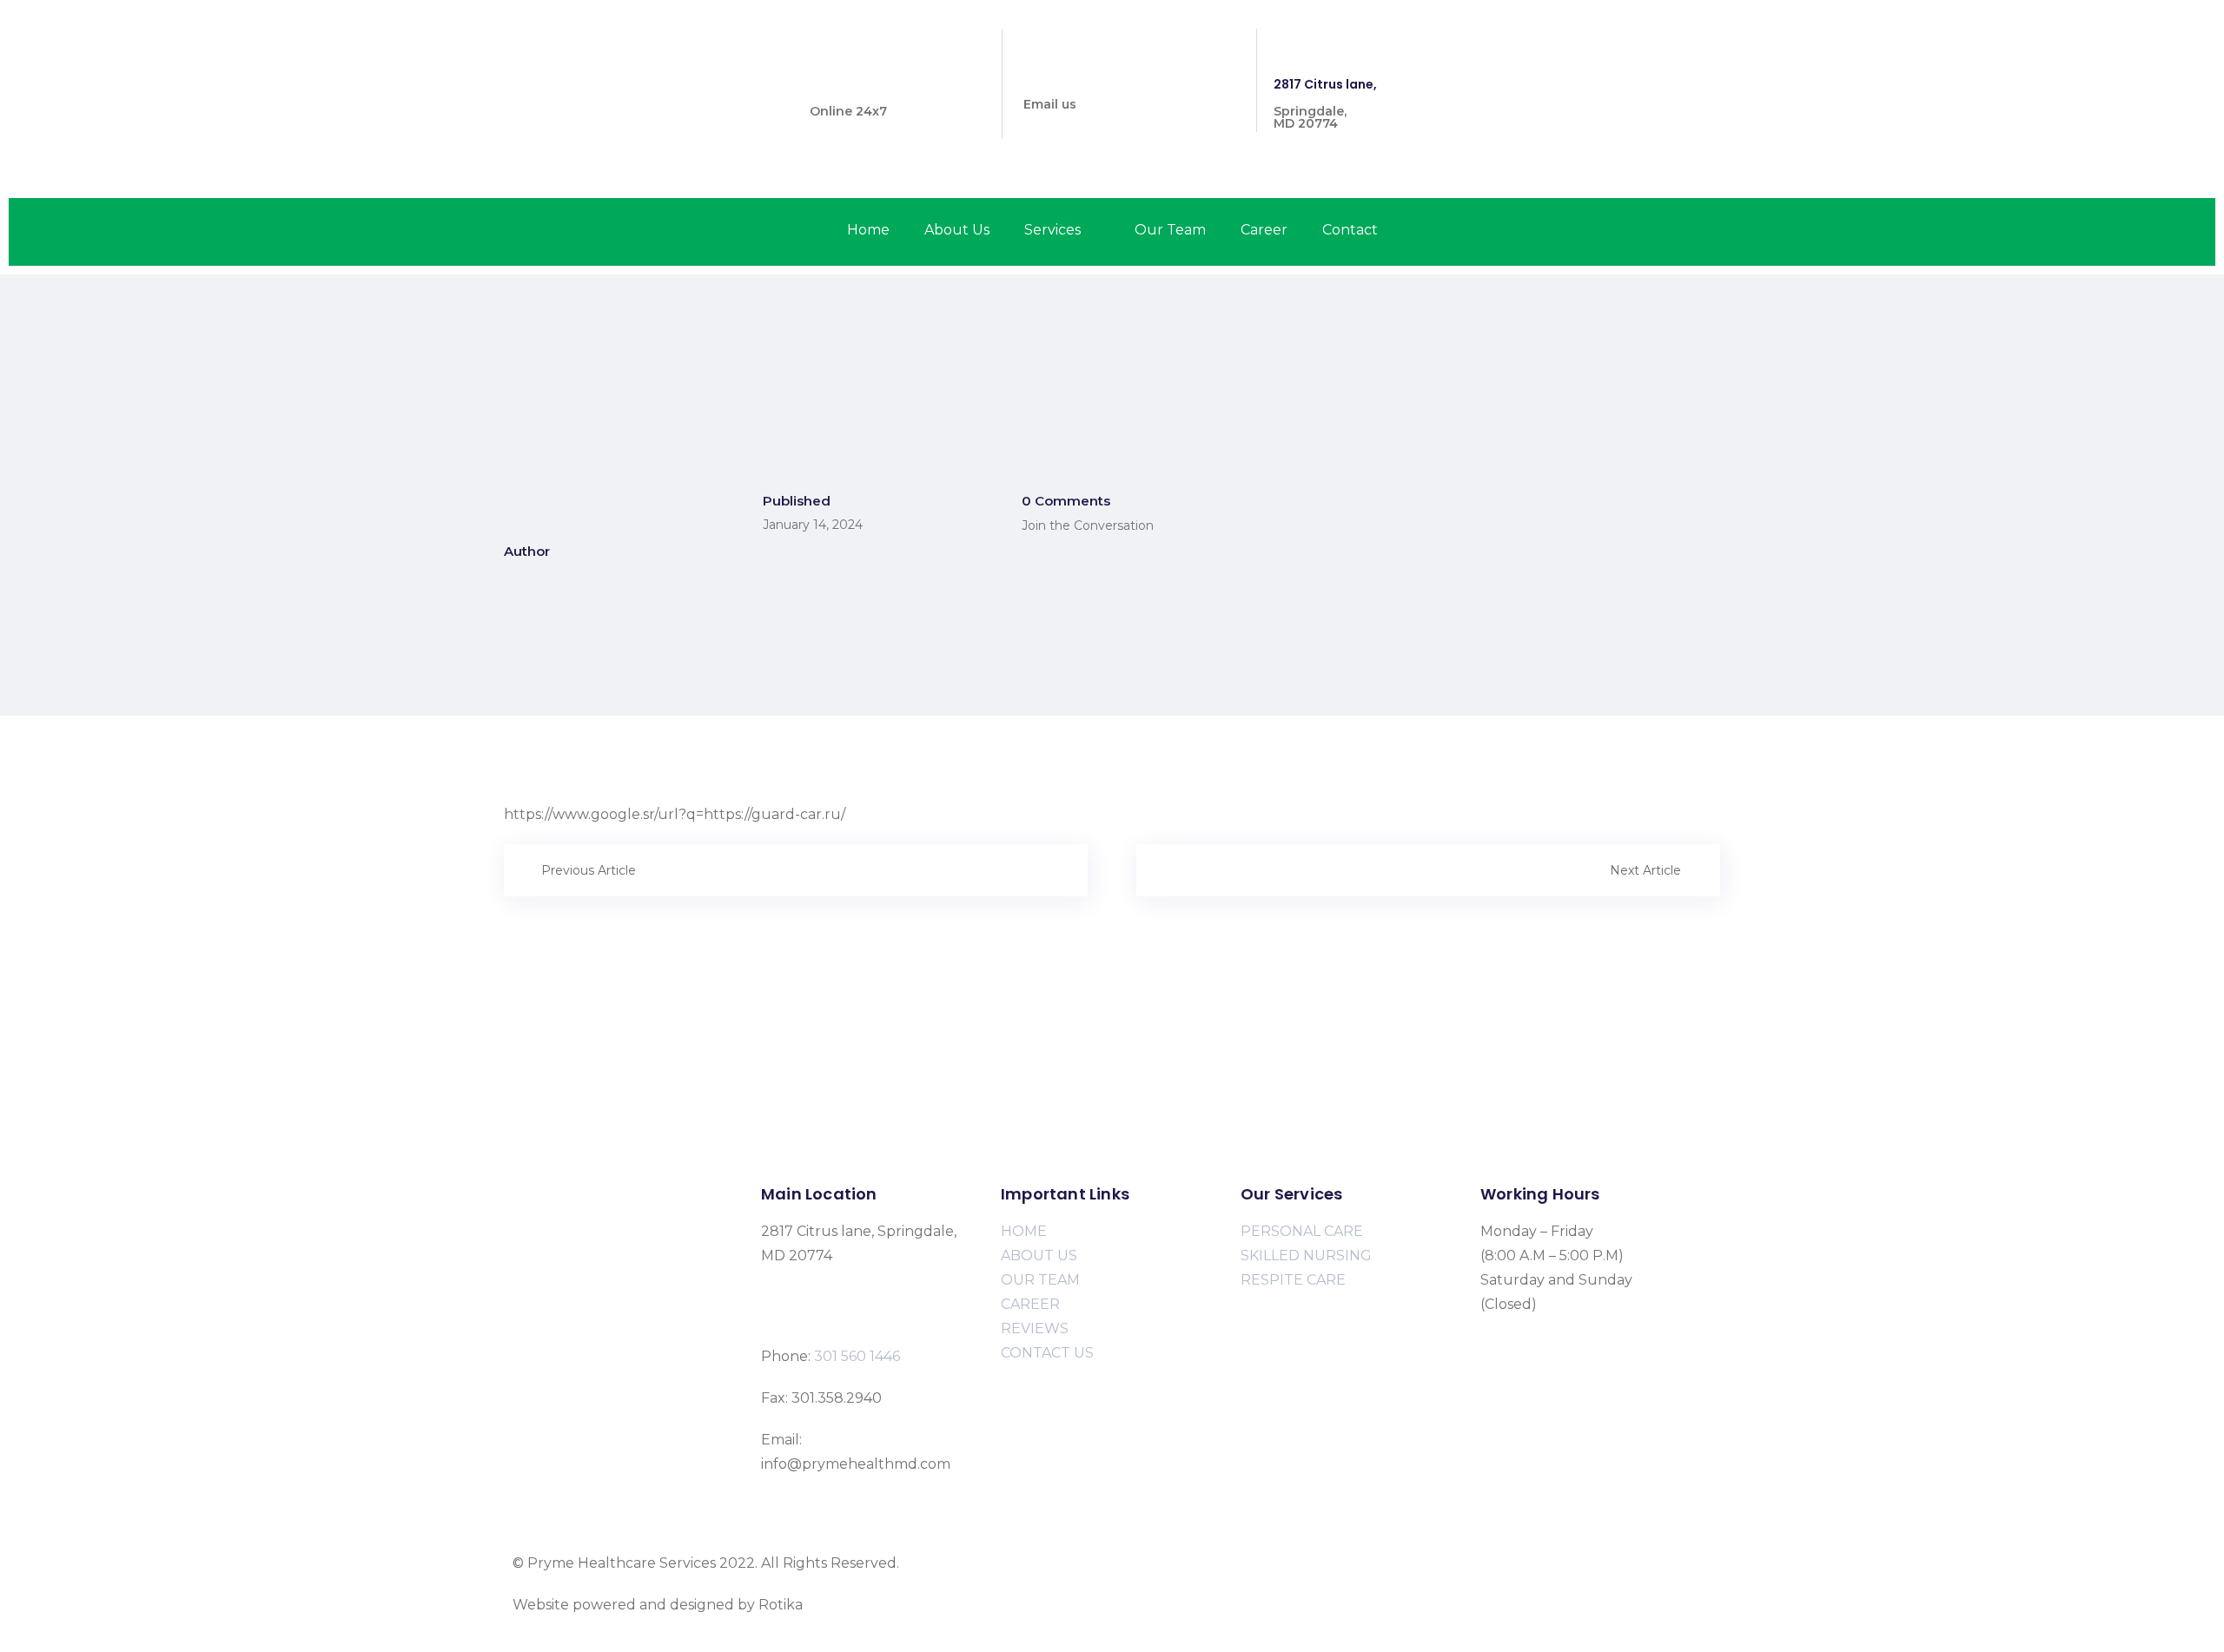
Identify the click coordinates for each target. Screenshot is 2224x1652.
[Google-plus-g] (1708, 52)
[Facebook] (1602, 52)
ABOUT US (1039, 1256)
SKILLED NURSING (1306, 1256)
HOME (1024, 1231)
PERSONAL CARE (1302, 1231)
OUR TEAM (1040, 1280)
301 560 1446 (850, 84)
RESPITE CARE (1293, 1280)
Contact (1350, 230)
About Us (957, 230)
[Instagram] (1655, 52)
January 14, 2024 (813, 525)
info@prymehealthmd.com (1110, 77)
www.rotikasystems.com (889, 1605)
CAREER (1030, 1304)
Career (1264, 230)
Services (1052, 230)
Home (868, 230)
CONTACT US (1047, 1353)
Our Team (1170, 230)
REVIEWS (1035, 1328)
